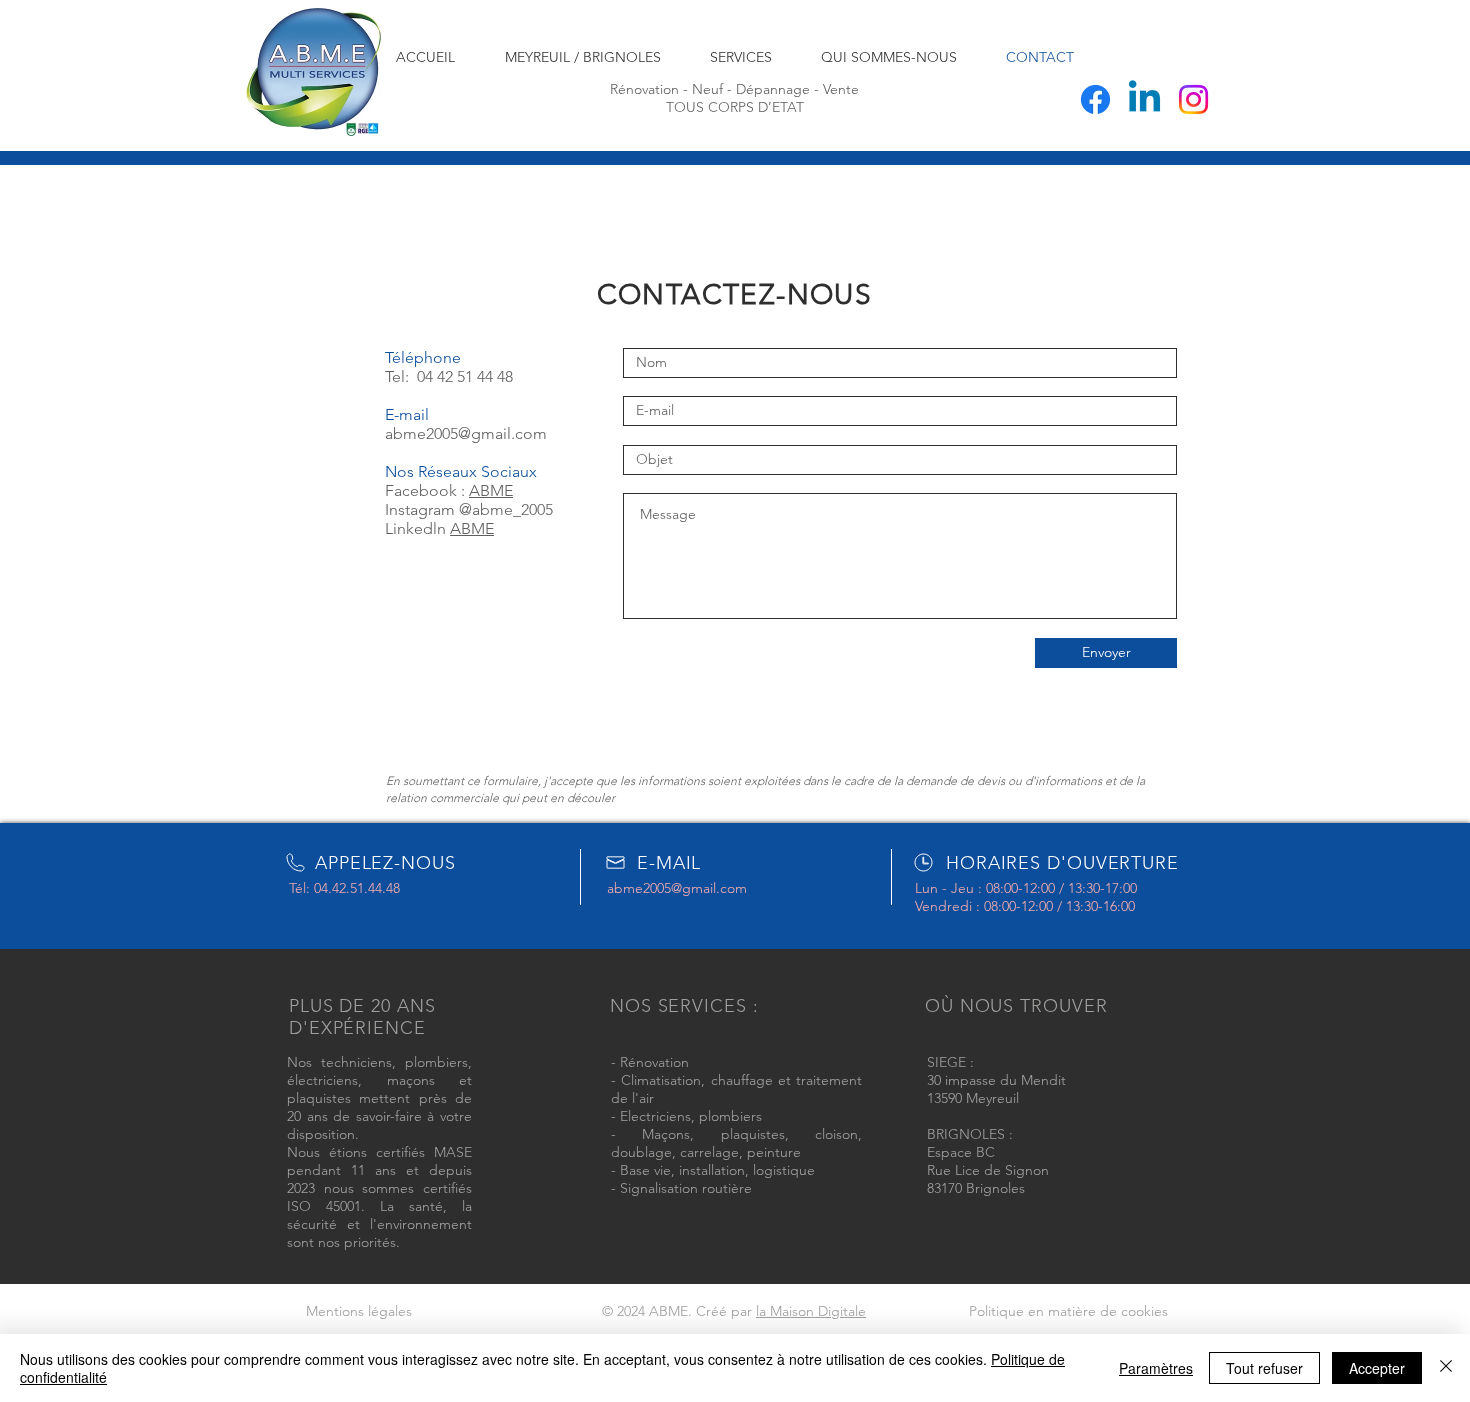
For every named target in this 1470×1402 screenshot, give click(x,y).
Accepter (1377, 1368)
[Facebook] (1095, 99)
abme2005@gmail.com (466, 433)
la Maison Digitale (811, 1311)
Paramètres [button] (1156, 1368)
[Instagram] (1193, 99)
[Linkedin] (1144, 99)
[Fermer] (1446, 1368)
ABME (491, 490)
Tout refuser (1264, 1368)
